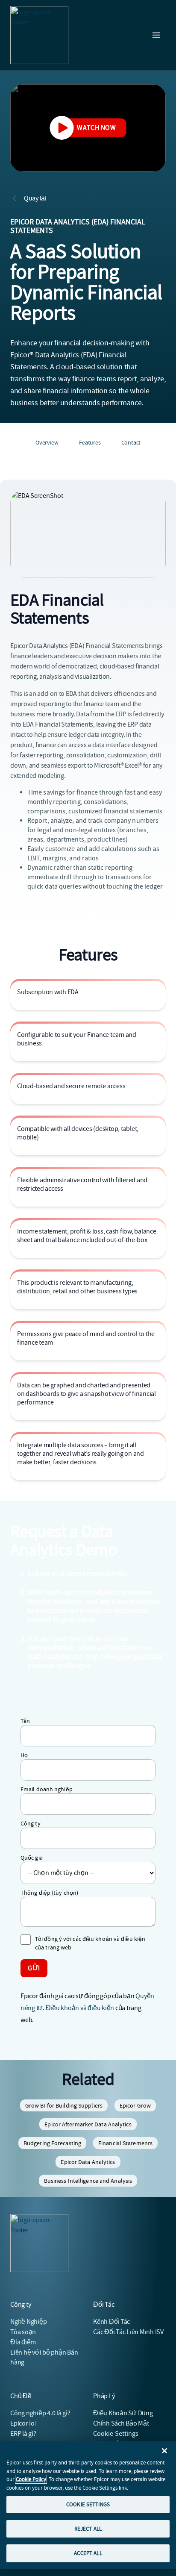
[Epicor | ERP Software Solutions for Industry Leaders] (39, 35)
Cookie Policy (31, 2479)
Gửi (34, 1968)
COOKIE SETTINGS (88, 2504)
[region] (88, 2505)
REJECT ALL (88, 2529)
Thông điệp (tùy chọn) (49, 1893)
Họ (24, 1755)
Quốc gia (32, 1858)
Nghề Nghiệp (28, 2322)
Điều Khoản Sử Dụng (123, 2413)
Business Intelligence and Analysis (88, 2181)
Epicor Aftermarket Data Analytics (88, 2124)
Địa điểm (23, 2342)
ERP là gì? (23, 2434)
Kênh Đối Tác (111, 2322)
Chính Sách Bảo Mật (121, 2423)
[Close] (164, 2451)
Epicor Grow (135, 2105)
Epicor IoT (24, 2423)
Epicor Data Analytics (88, 2162)
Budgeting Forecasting (52, 2143)
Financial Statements (125, 2143)
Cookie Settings (116, 2434)
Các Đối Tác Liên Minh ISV (128, 2332)
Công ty (31, 1823)
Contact (131, 442)
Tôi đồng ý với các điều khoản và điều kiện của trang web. (90, 1943)
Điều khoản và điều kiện (80, 2008)
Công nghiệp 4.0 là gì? (40, 2413)
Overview (47, 442)
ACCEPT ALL (88, 2553)
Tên (25, 1721)
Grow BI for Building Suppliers (64, 2105)
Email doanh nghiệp (47, 1789)
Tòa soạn (23, 2332)
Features (90, 442)
